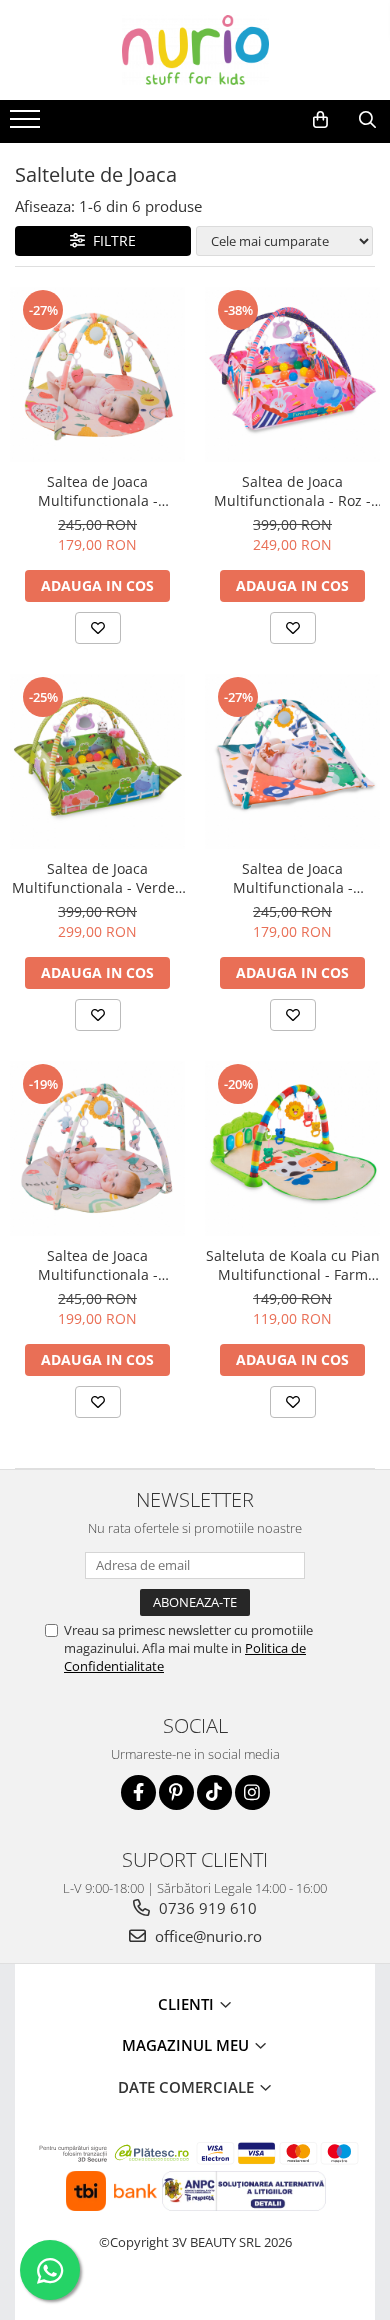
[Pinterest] (176, 1792)
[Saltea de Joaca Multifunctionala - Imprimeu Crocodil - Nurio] (292, 761)
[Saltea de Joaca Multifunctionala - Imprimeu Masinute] (97, 1148)
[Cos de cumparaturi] (320, 120)
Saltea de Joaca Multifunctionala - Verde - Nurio (98, 878)
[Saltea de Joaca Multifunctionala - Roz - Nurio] (292, 374)
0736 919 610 (206, 1908)
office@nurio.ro (206, 1936)
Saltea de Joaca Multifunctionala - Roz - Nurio (292, 491)
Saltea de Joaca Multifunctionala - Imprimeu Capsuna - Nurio (98, 491)
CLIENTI (188, 2004)
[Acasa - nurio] (195, 50)
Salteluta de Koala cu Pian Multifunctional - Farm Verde (293, 1265)
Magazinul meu (187, 2045)
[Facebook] (138, 1792)
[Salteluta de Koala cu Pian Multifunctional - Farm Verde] (292, 1148)
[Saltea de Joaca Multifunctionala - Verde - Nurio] (97, 761)
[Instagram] (252, 1792)
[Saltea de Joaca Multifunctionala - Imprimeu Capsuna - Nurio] (97, 374)
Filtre (110, 240)
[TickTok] (214, 1792)
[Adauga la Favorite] (98, 628)
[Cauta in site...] (367, 120)
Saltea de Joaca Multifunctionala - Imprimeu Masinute (97, 1265)
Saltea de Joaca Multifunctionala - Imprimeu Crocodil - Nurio (293, 878)
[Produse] (27, 125)
